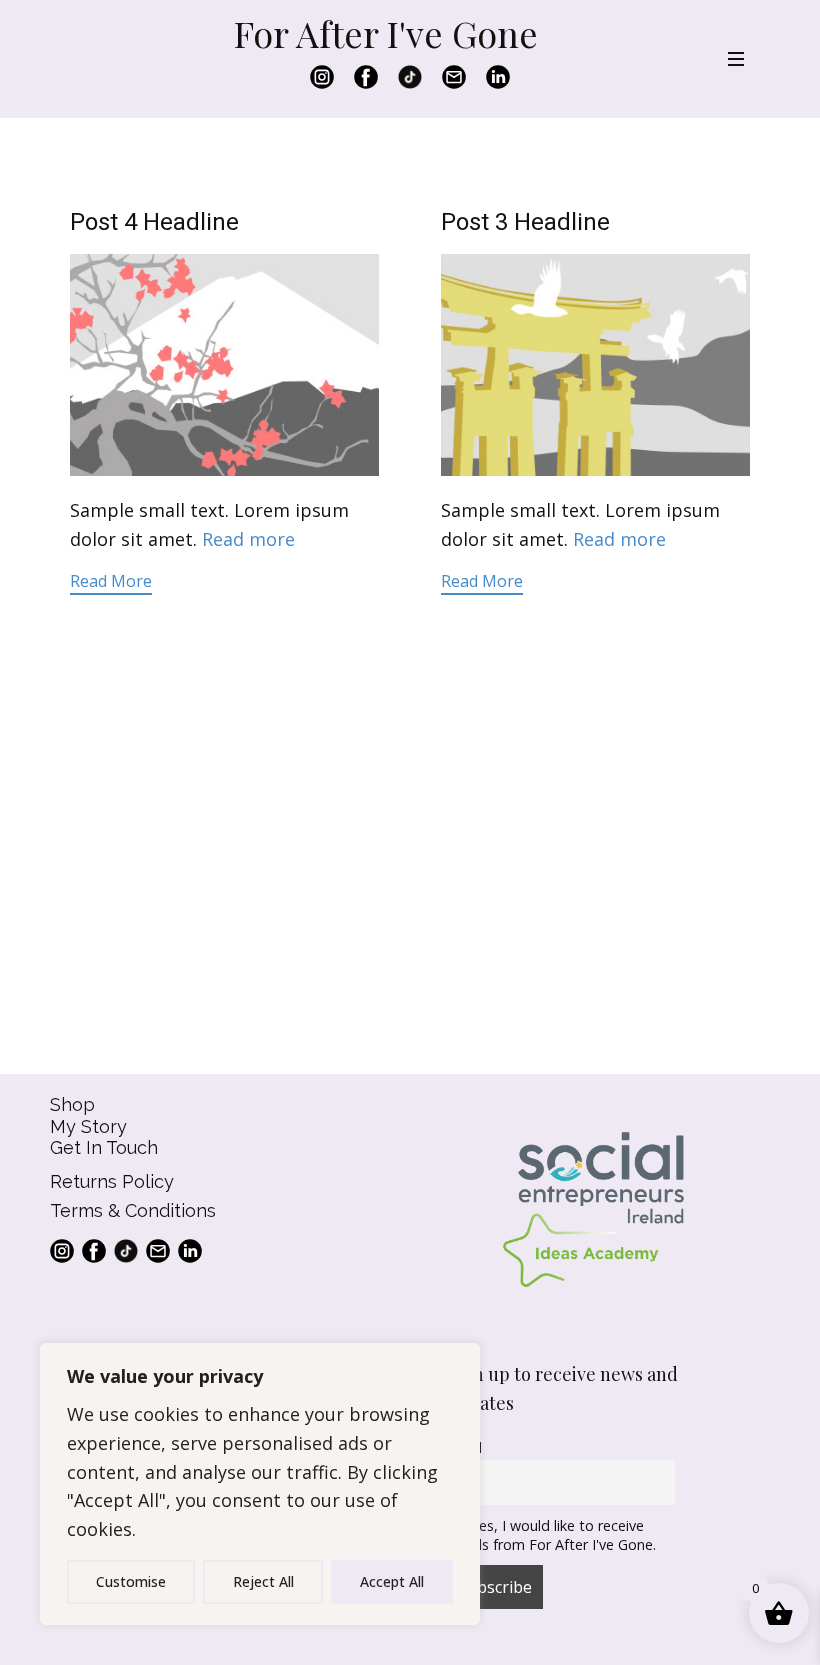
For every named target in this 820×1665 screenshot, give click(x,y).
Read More (111, 581)
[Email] (454, 77)
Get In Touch (104, 1147)
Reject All (263, 1581)
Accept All (392, 1581)
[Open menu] (736, 59)
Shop (72, 1104)
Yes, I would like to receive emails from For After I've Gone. (551, 1535)
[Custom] (410, 77)
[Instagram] (322, 77)
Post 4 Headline (154, 222)
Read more (248, 539)
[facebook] (366, 77)
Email (464, 1447)
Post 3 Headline (525, 222)
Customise (131, 1581)
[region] (260, 1484)
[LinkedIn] (498, 77)
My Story (88, 1126)
